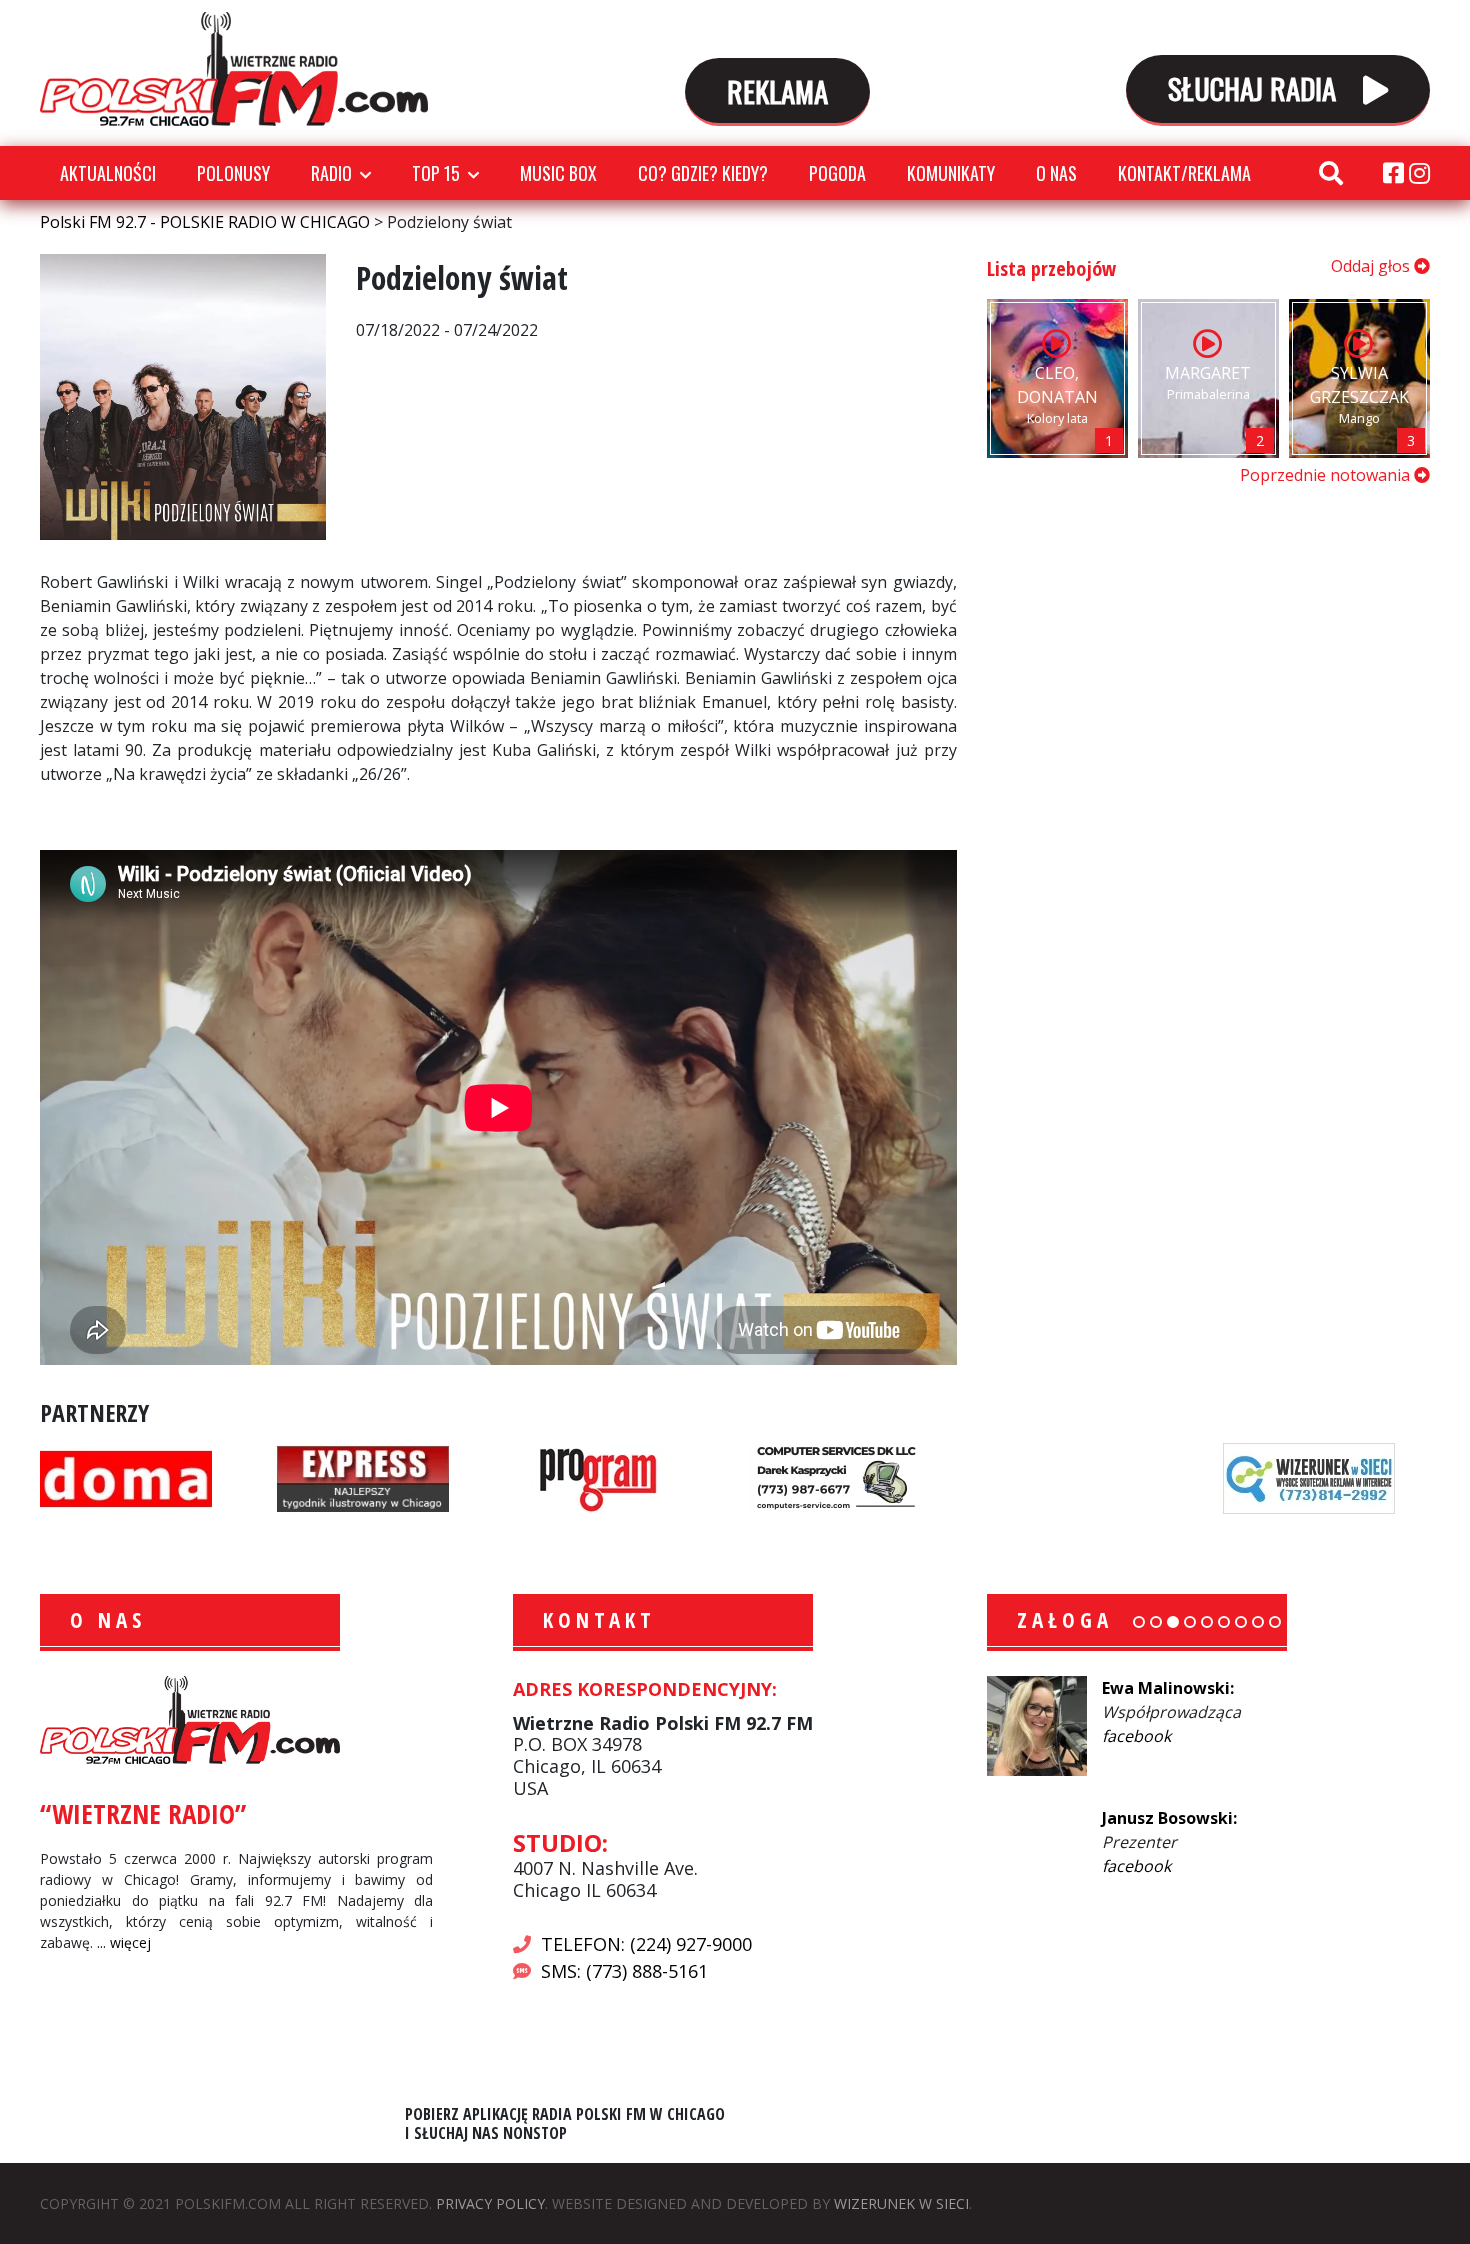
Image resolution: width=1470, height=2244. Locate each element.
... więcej (124, 1942)
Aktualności (108, 173)
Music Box (558, 173)
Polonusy (233, 173)
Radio (331, 173)
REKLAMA (777, 90)
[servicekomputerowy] (836, 1477)
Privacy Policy (490, 2203)
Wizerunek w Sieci (901, 2203)
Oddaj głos (1372, 266)
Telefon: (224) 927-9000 (646, 1944)
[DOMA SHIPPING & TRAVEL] (126, 1477)
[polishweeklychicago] (599, 1477)
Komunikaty (951, 173)
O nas (1056, 173)
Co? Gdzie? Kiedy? (703, 173)
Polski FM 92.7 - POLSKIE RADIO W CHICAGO (234, 69)
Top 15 (436, 173)
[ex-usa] (363, 1477)
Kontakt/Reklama (1184, 173)
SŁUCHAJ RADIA (1255, 87)
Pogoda (837, 173)
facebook (1136, 1736)
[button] (1139, 1622)
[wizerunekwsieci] (1309, 1477)
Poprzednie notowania (1327, 475)
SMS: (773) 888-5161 (624, 1971)
